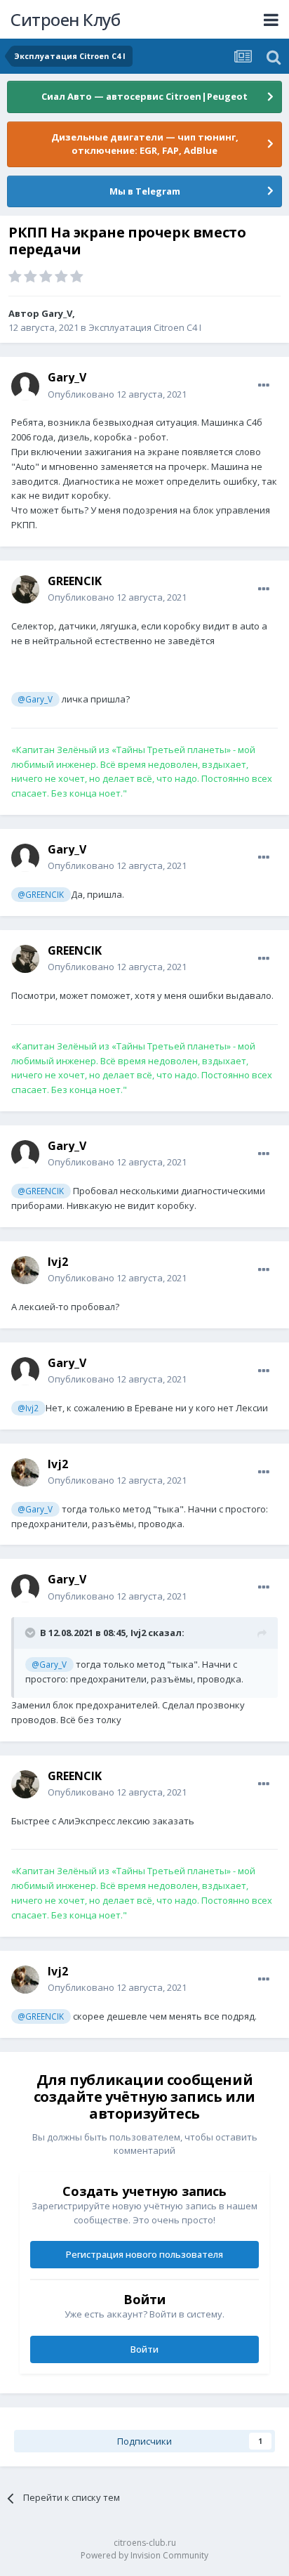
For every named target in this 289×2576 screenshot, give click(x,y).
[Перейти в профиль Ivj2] (25, 1270)
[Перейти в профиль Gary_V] (25, 386)
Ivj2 (58, 1262)
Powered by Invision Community (144, 2555)
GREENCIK (75, 581)
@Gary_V (35, 699)
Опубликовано (117, 394)
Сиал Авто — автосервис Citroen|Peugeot (144, 96)
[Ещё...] (264, 386)
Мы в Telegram (145, 191)
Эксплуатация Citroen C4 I (145, 327)
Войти (144, 2349)
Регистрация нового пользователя (144, 2254)
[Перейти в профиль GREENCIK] (25, 589)
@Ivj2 (28, 1408)
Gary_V (57, 313)
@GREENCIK (41, 894)
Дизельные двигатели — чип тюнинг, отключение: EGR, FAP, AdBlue (145, 144)
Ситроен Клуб (65, 19)
